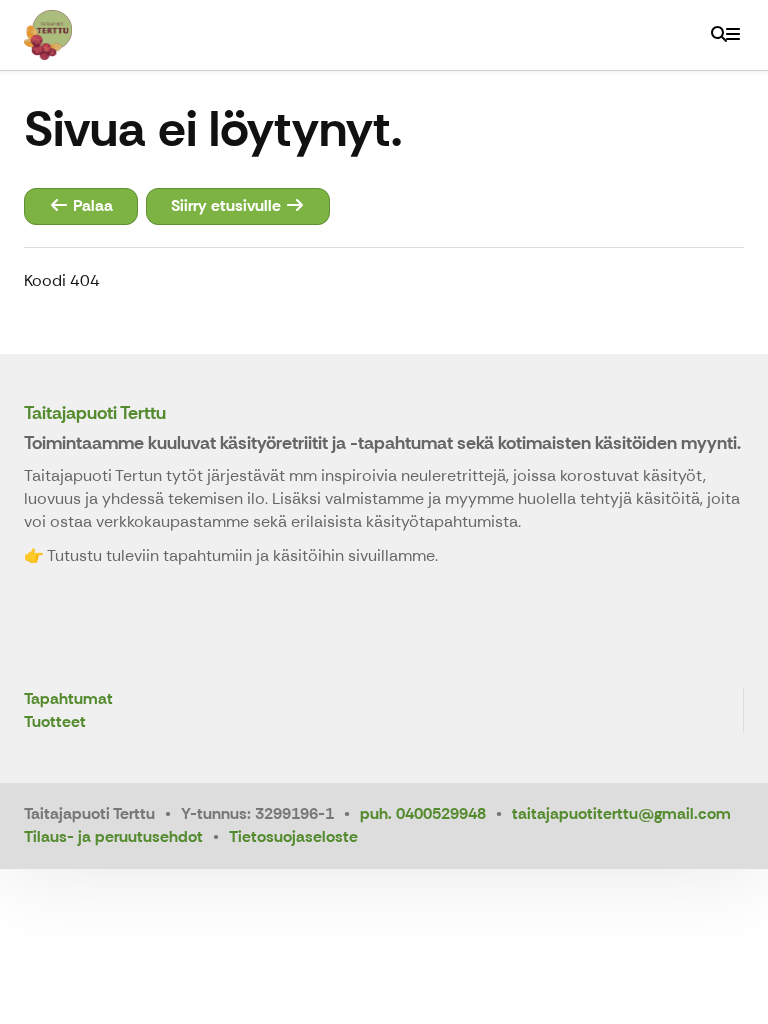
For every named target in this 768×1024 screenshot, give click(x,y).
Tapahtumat (68, 699)
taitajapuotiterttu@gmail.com (621, 813)
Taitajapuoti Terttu (95, 413)
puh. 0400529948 (423, 813)
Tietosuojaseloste (293, 836)
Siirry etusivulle (228, 205)
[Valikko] (733, 35)
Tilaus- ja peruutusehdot (113, 836)
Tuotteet (55, 722)
